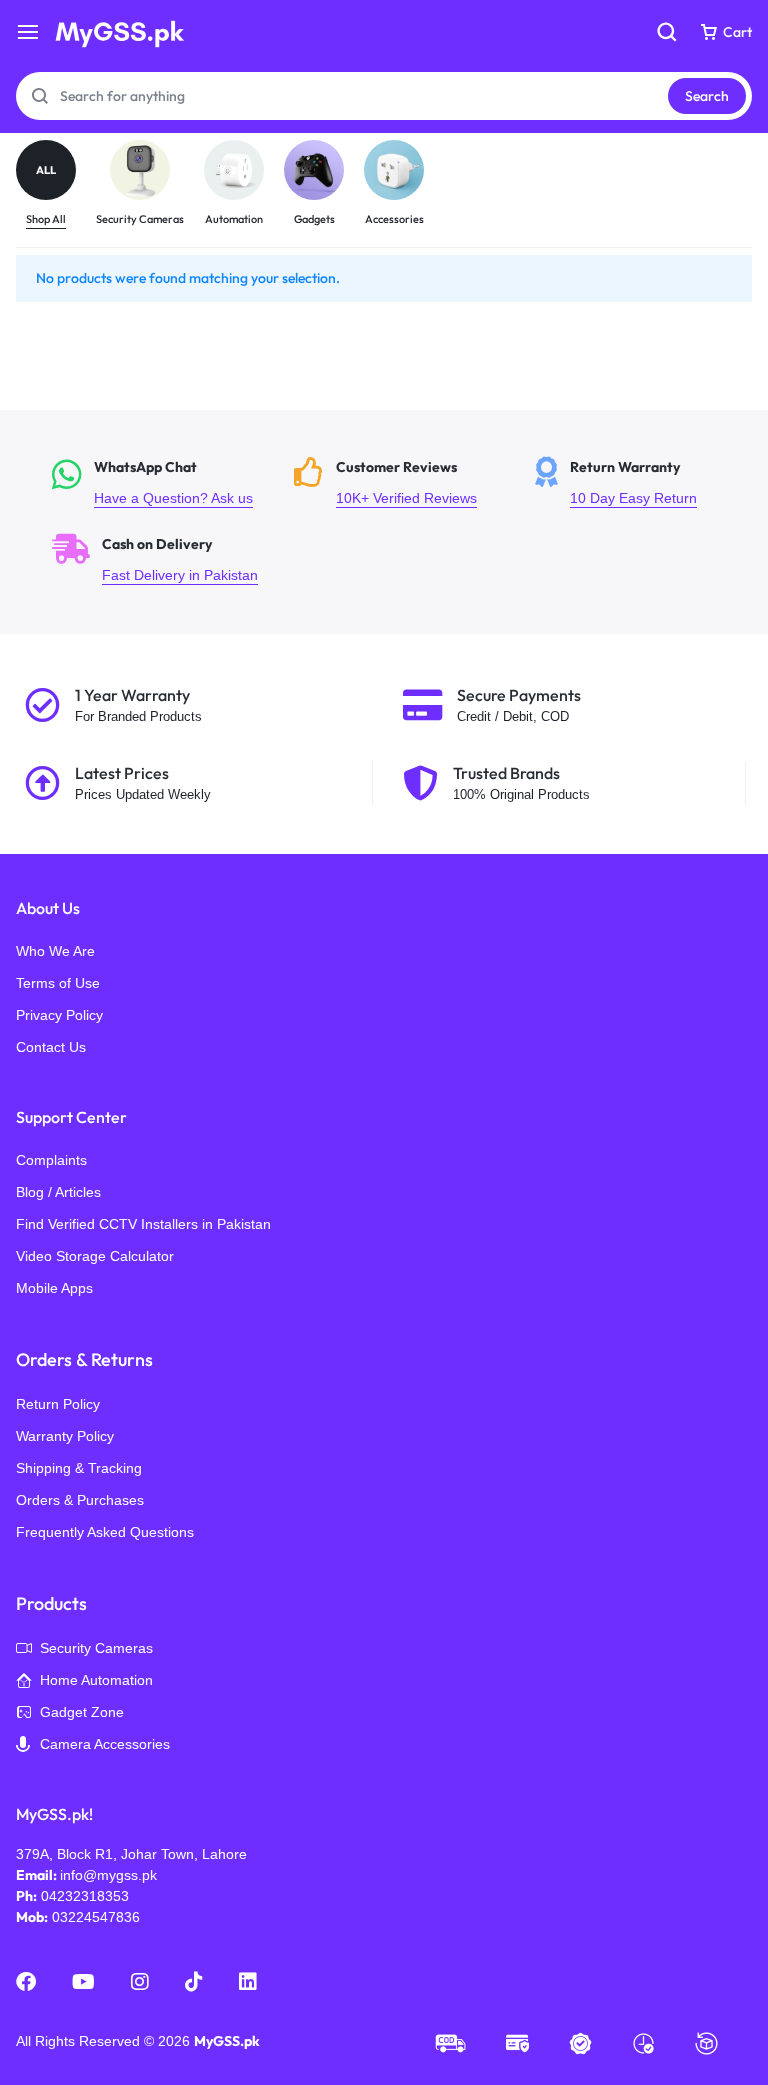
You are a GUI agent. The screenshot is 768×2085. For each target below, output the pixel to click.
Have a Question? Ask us (157, 483)
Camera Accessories (105, 1744)
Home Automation (96, 1680)
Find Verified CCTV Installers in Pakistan (143, 1224)
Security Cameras (96, 1648)
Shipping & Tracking (79, 1468)
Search (707, 96)
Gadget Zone (82, 1712)
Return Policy (58, 1404)
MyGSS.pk (227, 2041)
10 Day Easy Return (640, 483)
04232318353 (85, 1896)
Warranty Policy (65, 1436)
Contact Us (51, 1047)
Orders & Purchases (80, 1500)
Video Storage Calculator (95, 1256)
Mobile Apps (54, 1288)
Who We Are (55, 951)
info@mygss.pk (108, 1875)
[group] (56, 184)
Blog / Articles (58, 1192)
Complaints (51, 1160)
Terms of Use (58, 983)
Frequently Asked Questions (105, 1532)
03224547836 (96, 1917)
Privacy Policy (59, 1015)
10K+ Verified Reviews (399, 483)
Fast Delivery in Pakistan (157, 560)
